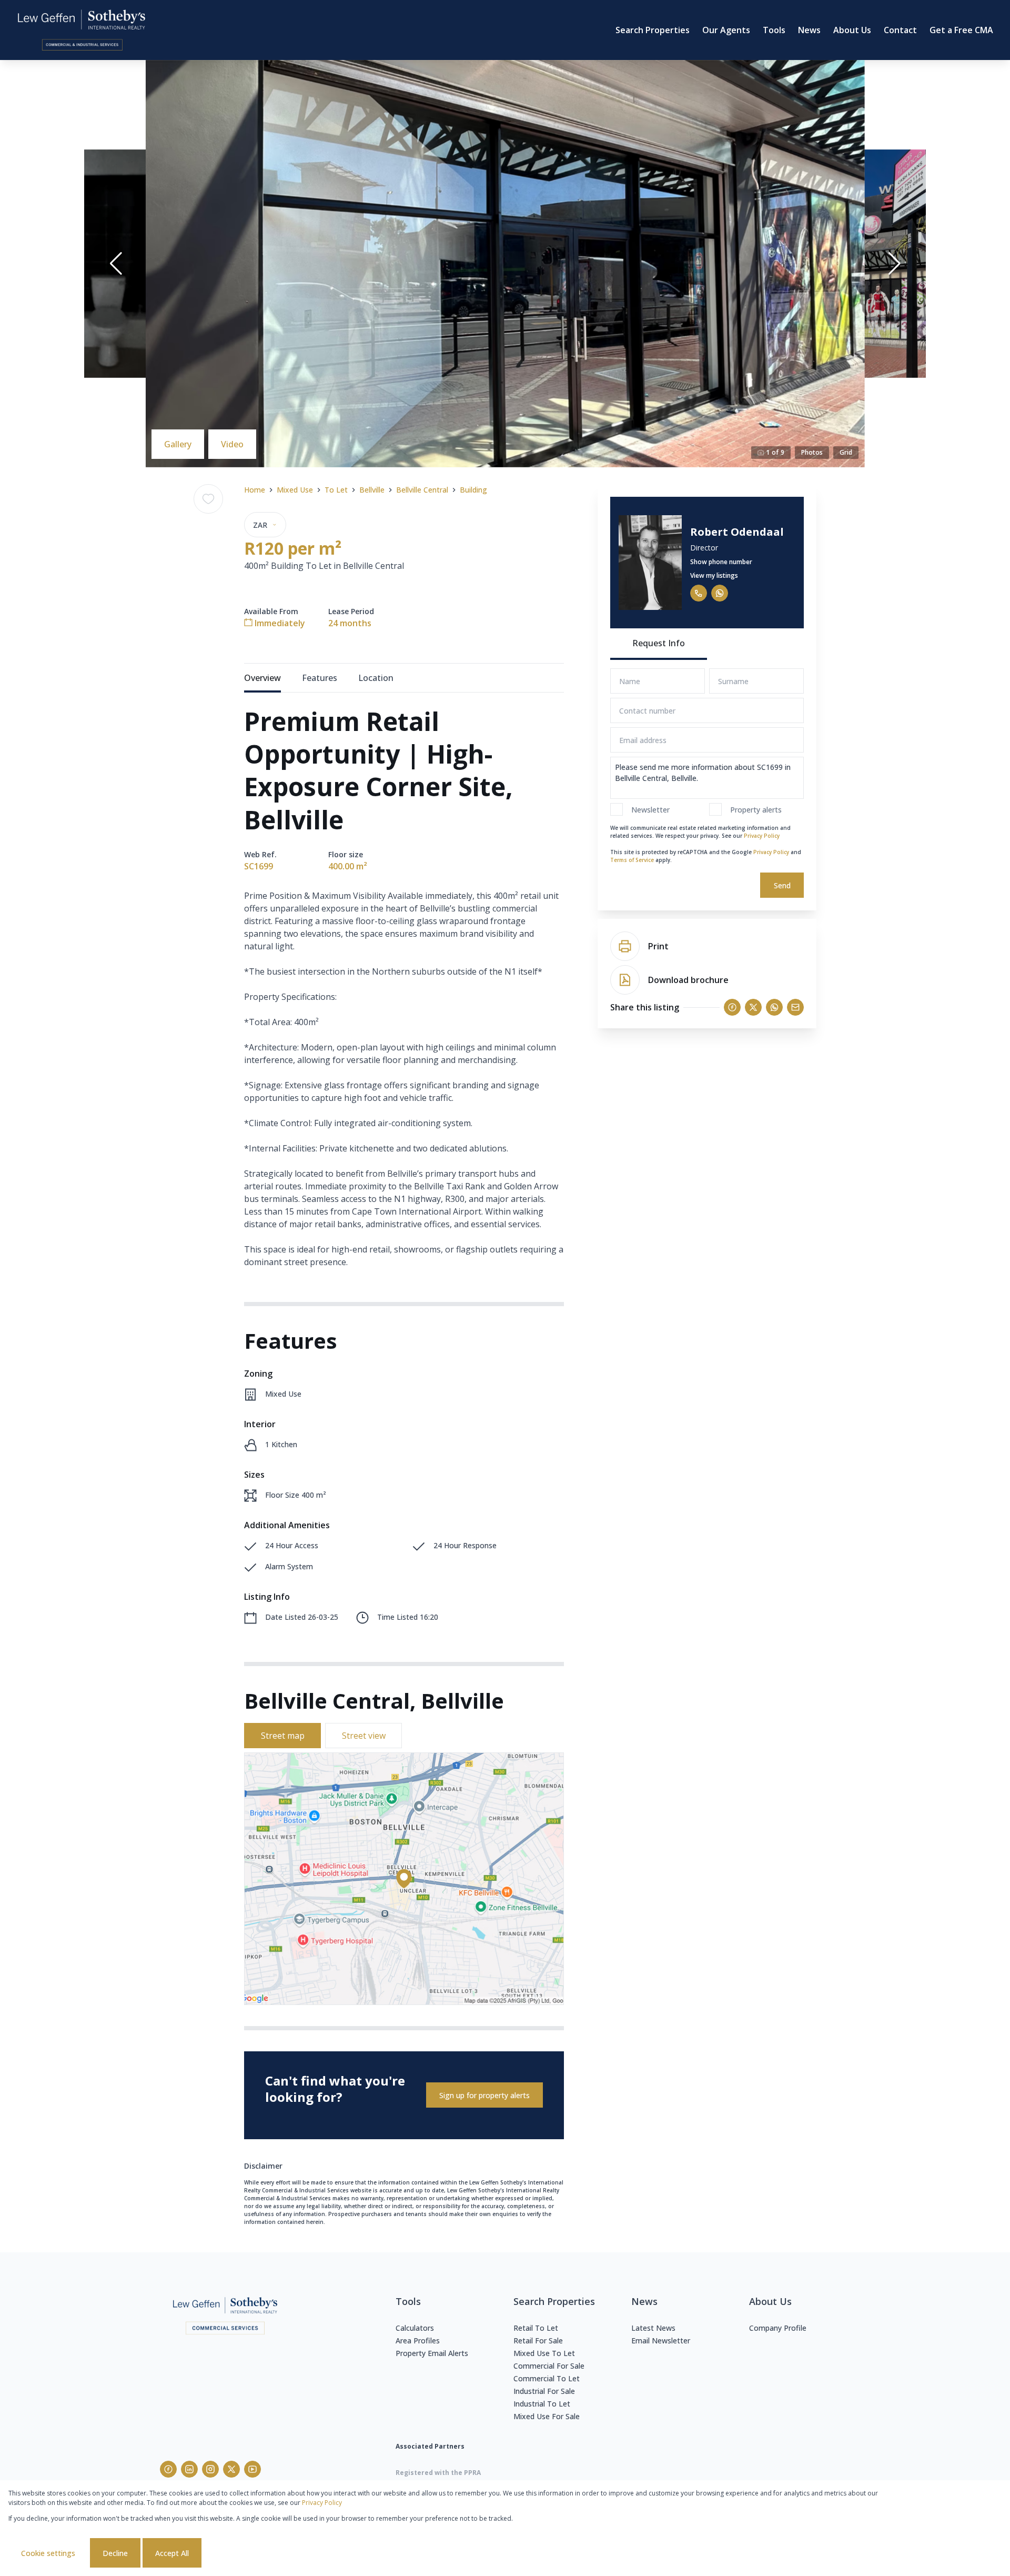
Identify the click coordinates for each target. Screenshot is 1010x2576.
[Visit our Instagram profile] (210, 2469)
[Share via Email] (795, 1007)
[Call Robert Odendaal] (699, 593)
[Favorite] (208, 499)
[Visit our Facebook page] (168, 2469)
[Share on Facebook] (732, 1007)
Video (232, 444)
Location (376, 678)
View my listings (714, 575)
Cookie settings (48, 2553)
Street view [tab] (364, 1736)
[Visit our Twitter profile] (231, 2469)
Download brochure (688, 980)
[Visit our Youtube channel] (252, 2469)
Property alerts (756, 810)
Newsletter (650, 810)
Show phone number (721, 562)
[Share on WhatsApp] (774, 1007)
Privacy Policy (762, 836)
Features (320, 678)
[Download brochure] (625, 980)
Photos (812, 452)
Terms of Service (632, 860)
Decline (115, 2553)
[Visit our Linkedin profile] (189, 2469)
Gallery (178, 444)
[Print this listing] (625, 946)
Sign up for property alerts (484, 2095)
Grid (846, 452)
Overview (262, 678)
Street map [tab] (283, 1736)
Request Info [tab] (659, 643)
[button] (116, 264)
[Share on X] (753, 1007)
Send (782, 885)
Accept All (172, 2553)
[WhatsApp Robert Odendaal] (720, 593)
